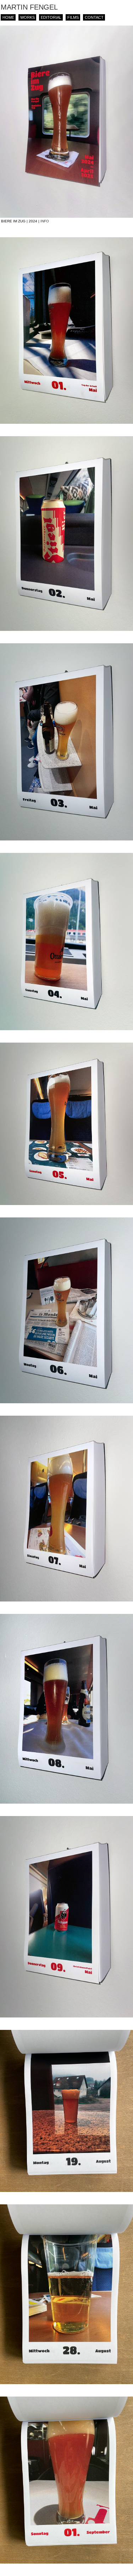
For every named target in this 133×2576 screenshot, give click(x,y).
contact (94, 17)
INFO (45, 221)
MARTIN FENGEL (29, 7)
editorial (51, 17)
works (27, 17)
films (73, 17)
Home (8, 17)
